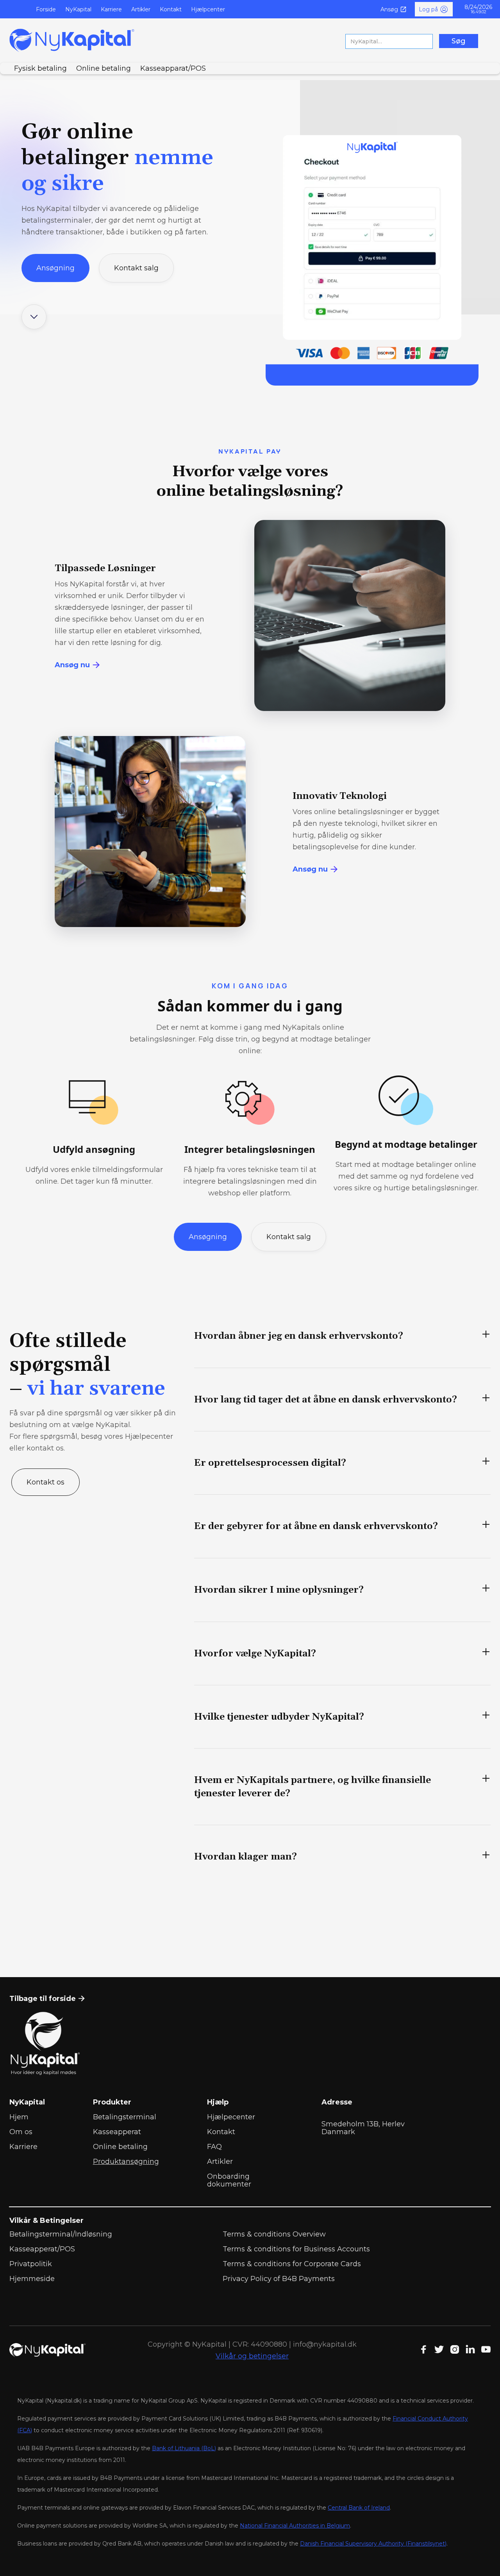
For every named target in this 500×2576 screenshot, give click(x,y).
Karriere (111, 9)
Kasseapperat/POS (42, 2249)
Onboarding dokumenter (229, 2180)
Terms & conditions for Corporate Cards (292, 2264)
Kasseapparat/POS (173, 68)
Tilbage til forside (47, 1999)
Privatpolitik (31, 2264)
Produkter (112, 2102)
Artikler (141, 9)
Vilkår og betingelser (252, 2356)
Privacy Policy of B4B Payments (279, 2279)
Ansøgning (55, 268)
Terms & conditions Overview (274, 2234)
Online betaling (120, 2147)
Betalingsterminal (125, 2117)
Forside (46, 9)
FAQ (214, 2147)
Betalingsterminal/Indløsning (61, 2234)
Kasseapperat (117, 2132)
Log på (428, 9)
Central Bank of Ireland (359, 2508)
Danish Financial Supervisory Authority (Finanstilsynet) (373, 2544)
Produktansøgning (126, 2162)
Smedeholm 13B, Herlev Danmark (363, 2128)
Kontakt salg (136, 268)
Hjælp (218, 2102)
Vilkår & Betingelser (46, 2221)
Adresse (337, 2102)
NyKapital (78, 9)
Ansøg (389, 9)
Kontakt (171, 9)
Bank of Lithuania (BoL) (184, 2448)
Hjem (19, 2117)
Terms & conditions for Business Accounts (296, 2249)
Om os (21, 2132)
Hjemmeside (32, 2279)
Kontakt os (46, 1482)
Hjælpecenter (231, 2117)
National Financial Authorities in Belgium (295, 2526)
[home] (72, 40)
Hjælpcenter (208, 9)
